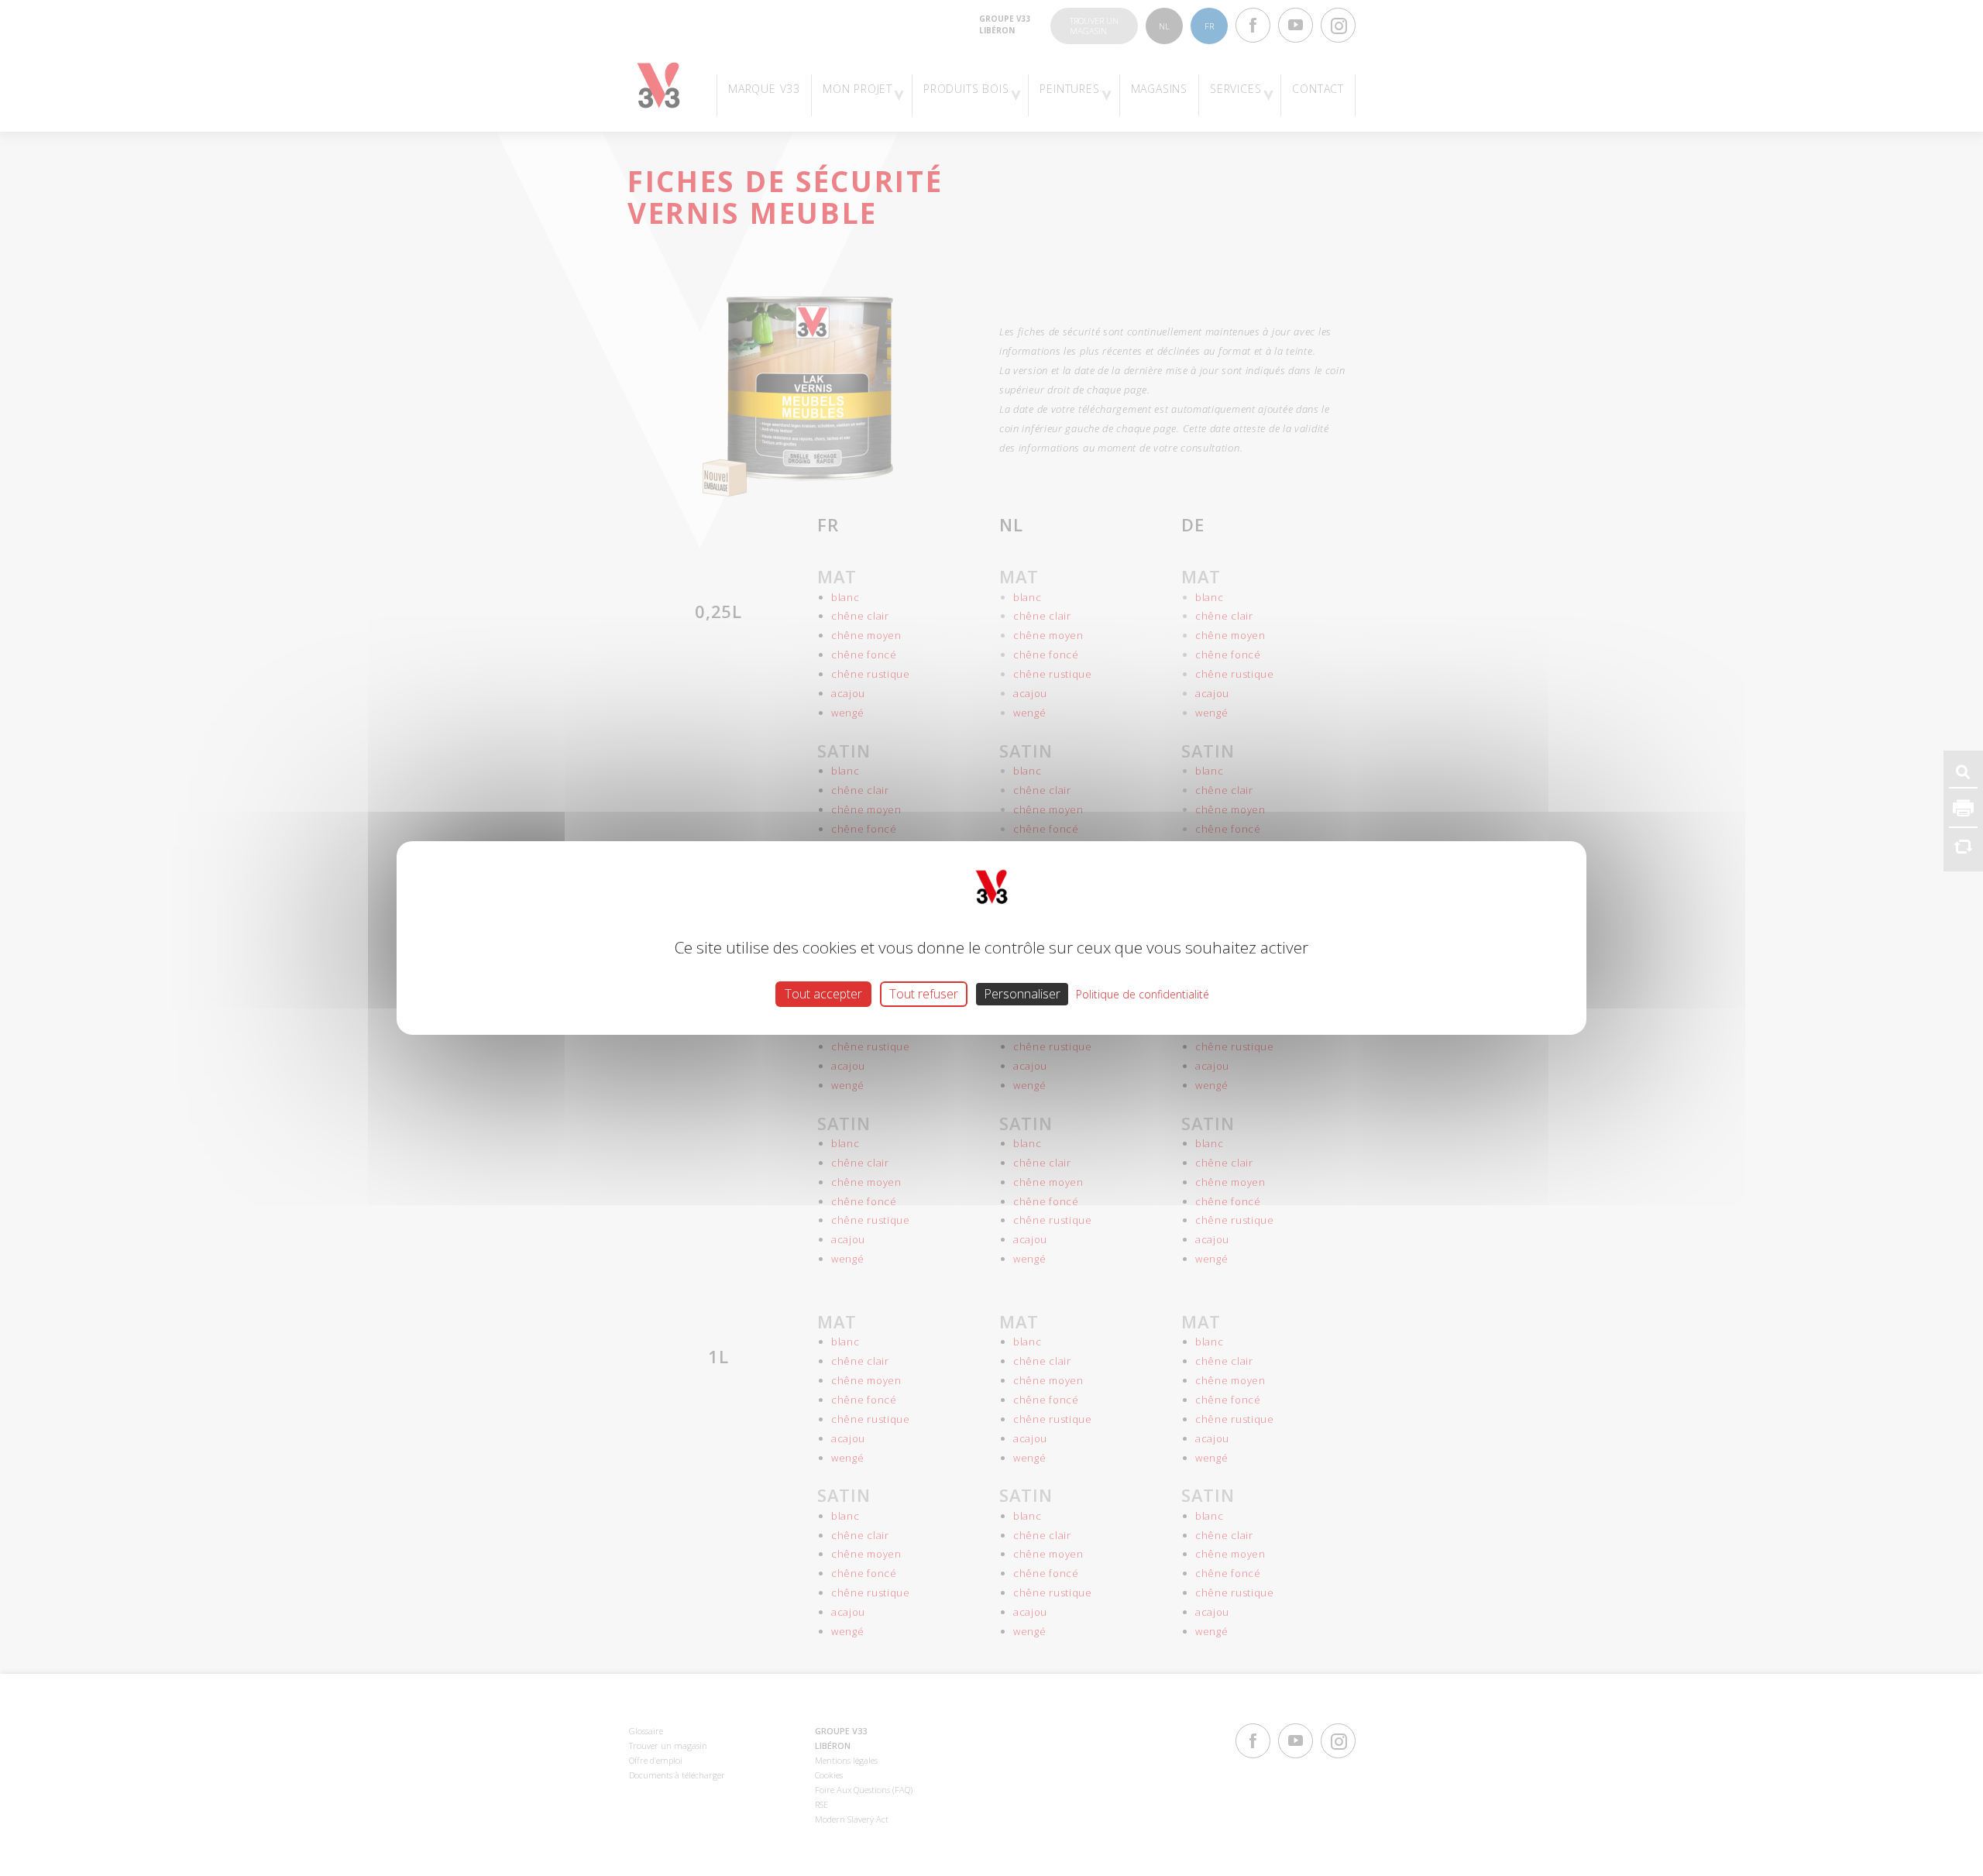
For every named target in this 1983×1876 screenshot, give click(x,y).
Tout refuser (924, 994)
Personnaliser (1022, 994)
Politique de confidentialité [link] (1143, 994)
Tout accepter (823, 994)
